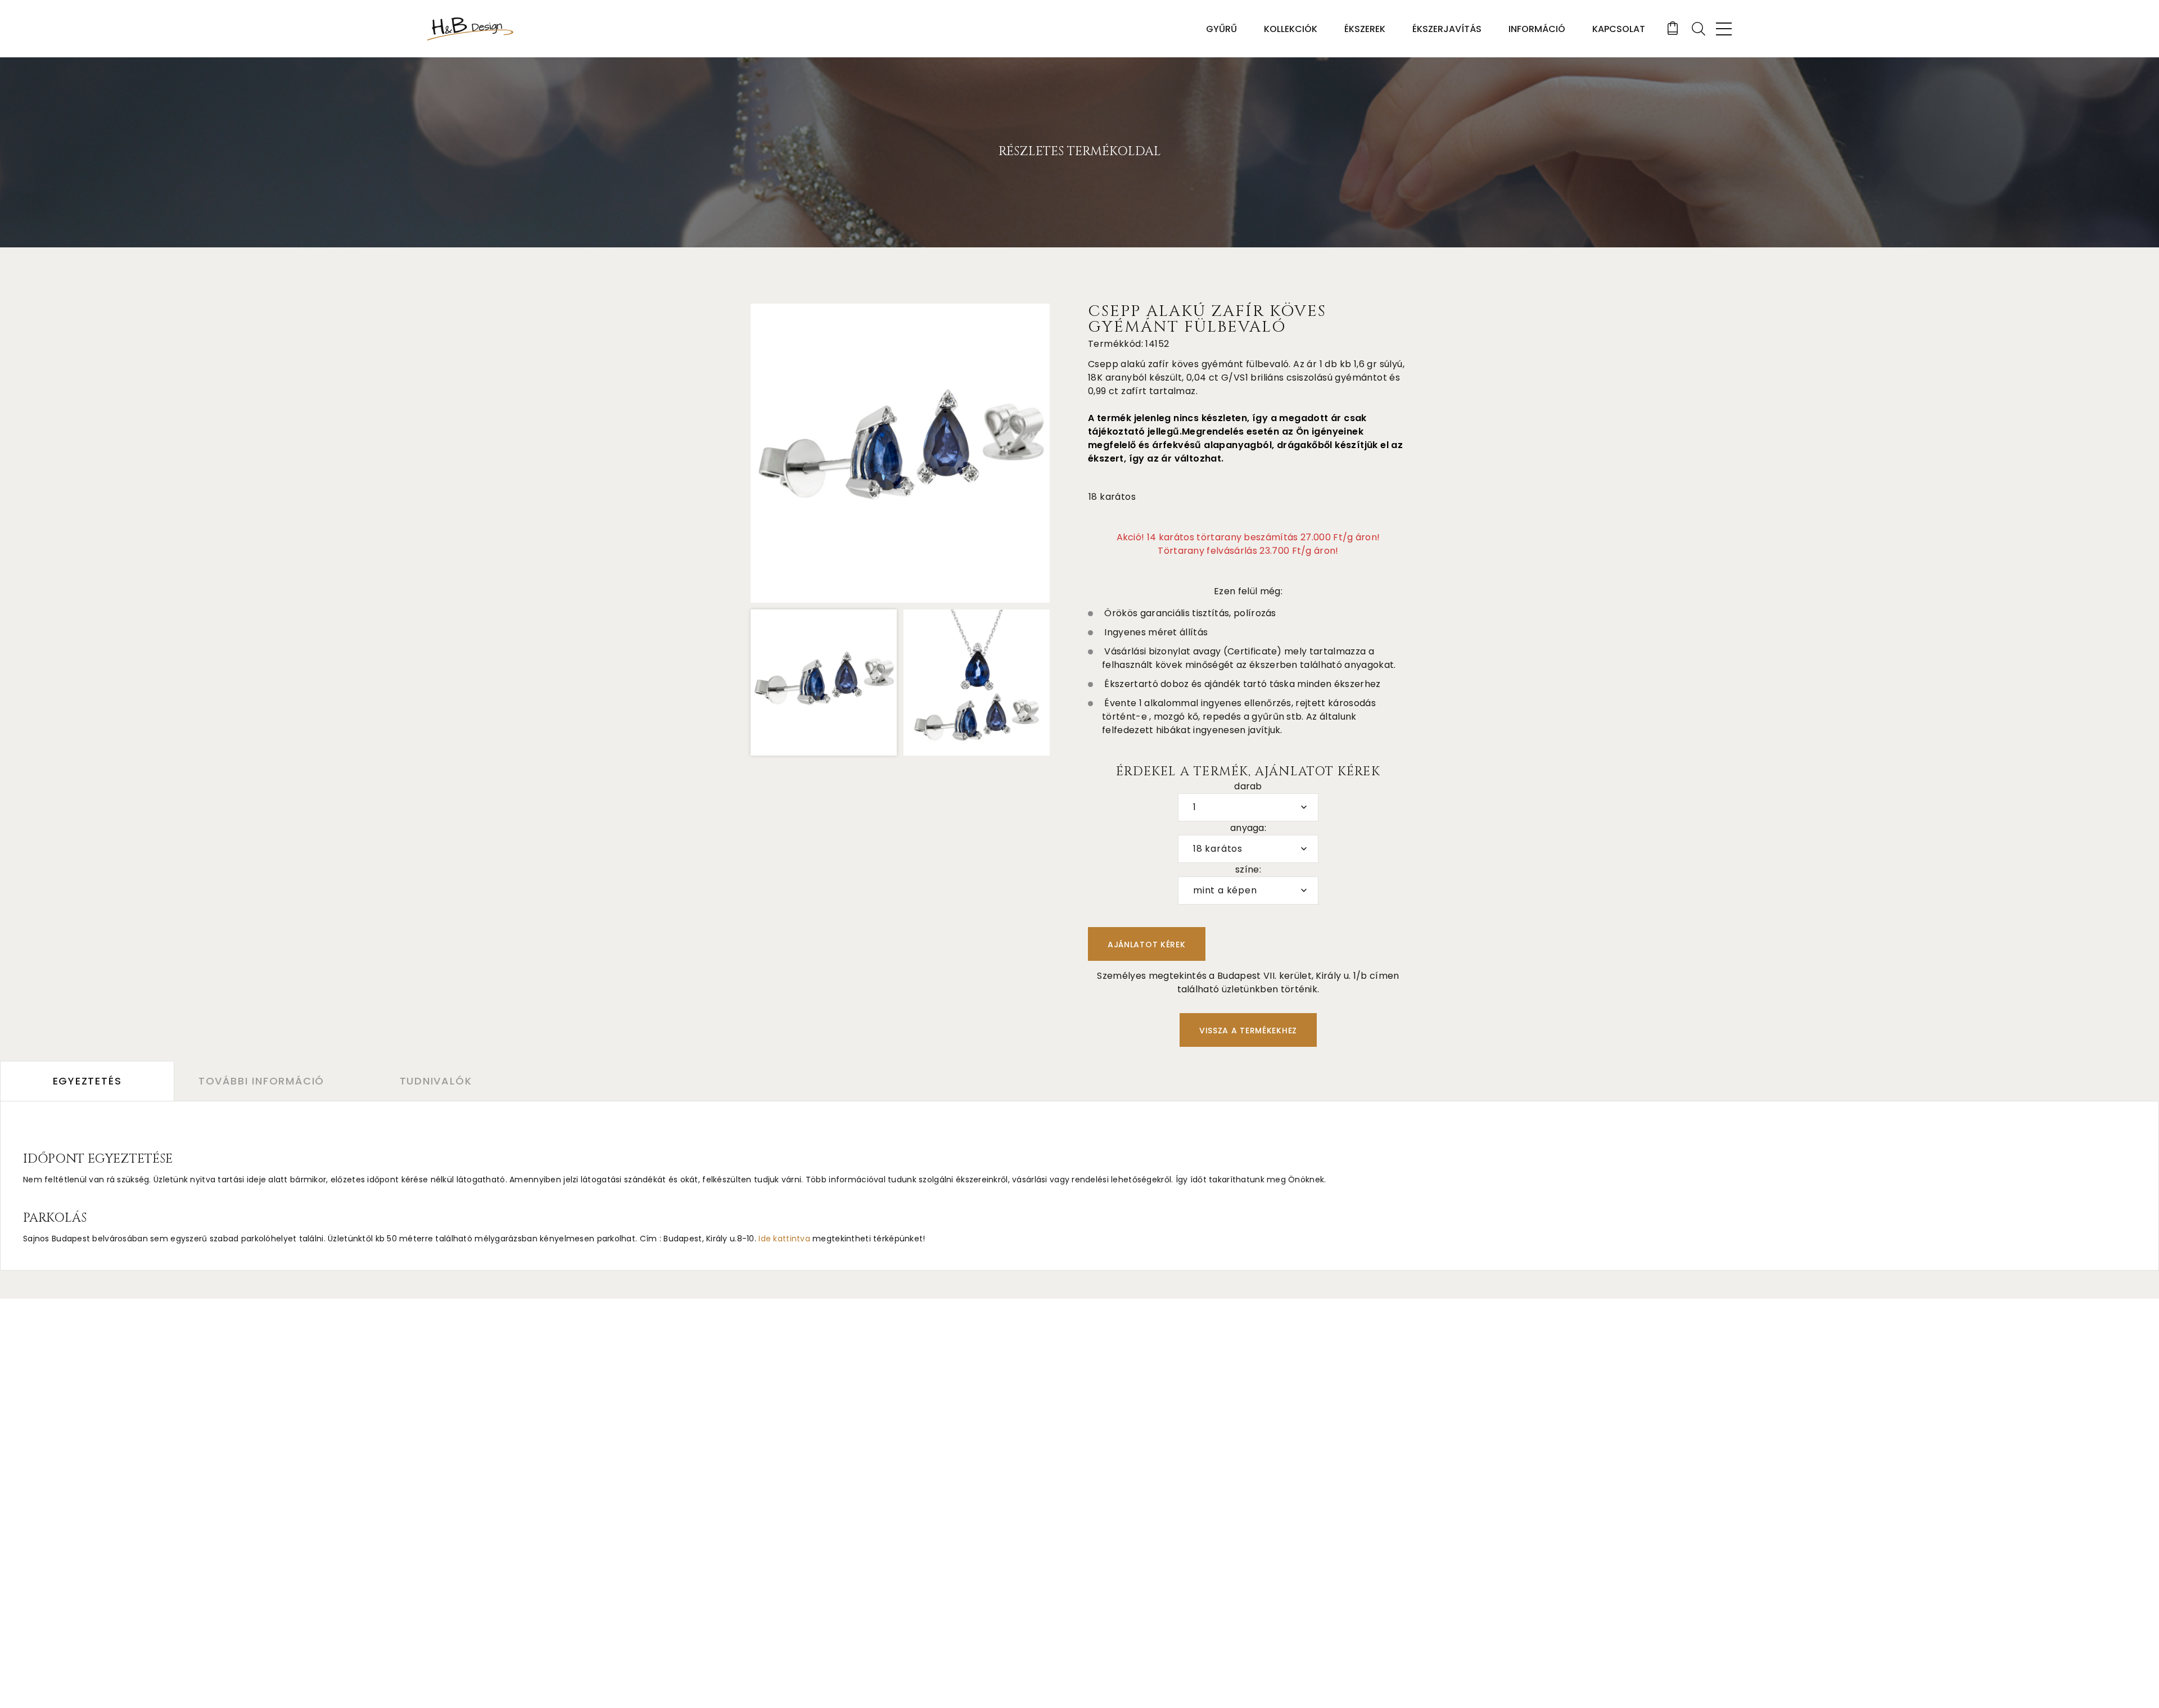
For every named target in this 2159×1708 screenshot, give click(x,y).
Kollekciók (1291, 29)
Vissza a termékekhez (1248, 1031)
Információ (1537, 29)
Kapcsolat (1619, 29)
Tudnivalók (436, 1081)
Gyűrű (1221, 29)
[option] (900, 453)
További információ (261, 1081)
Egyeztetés (87, 1081)
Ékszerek (1365, 29)
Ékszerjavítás (1447, 29)
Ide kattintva (784, 1239)
